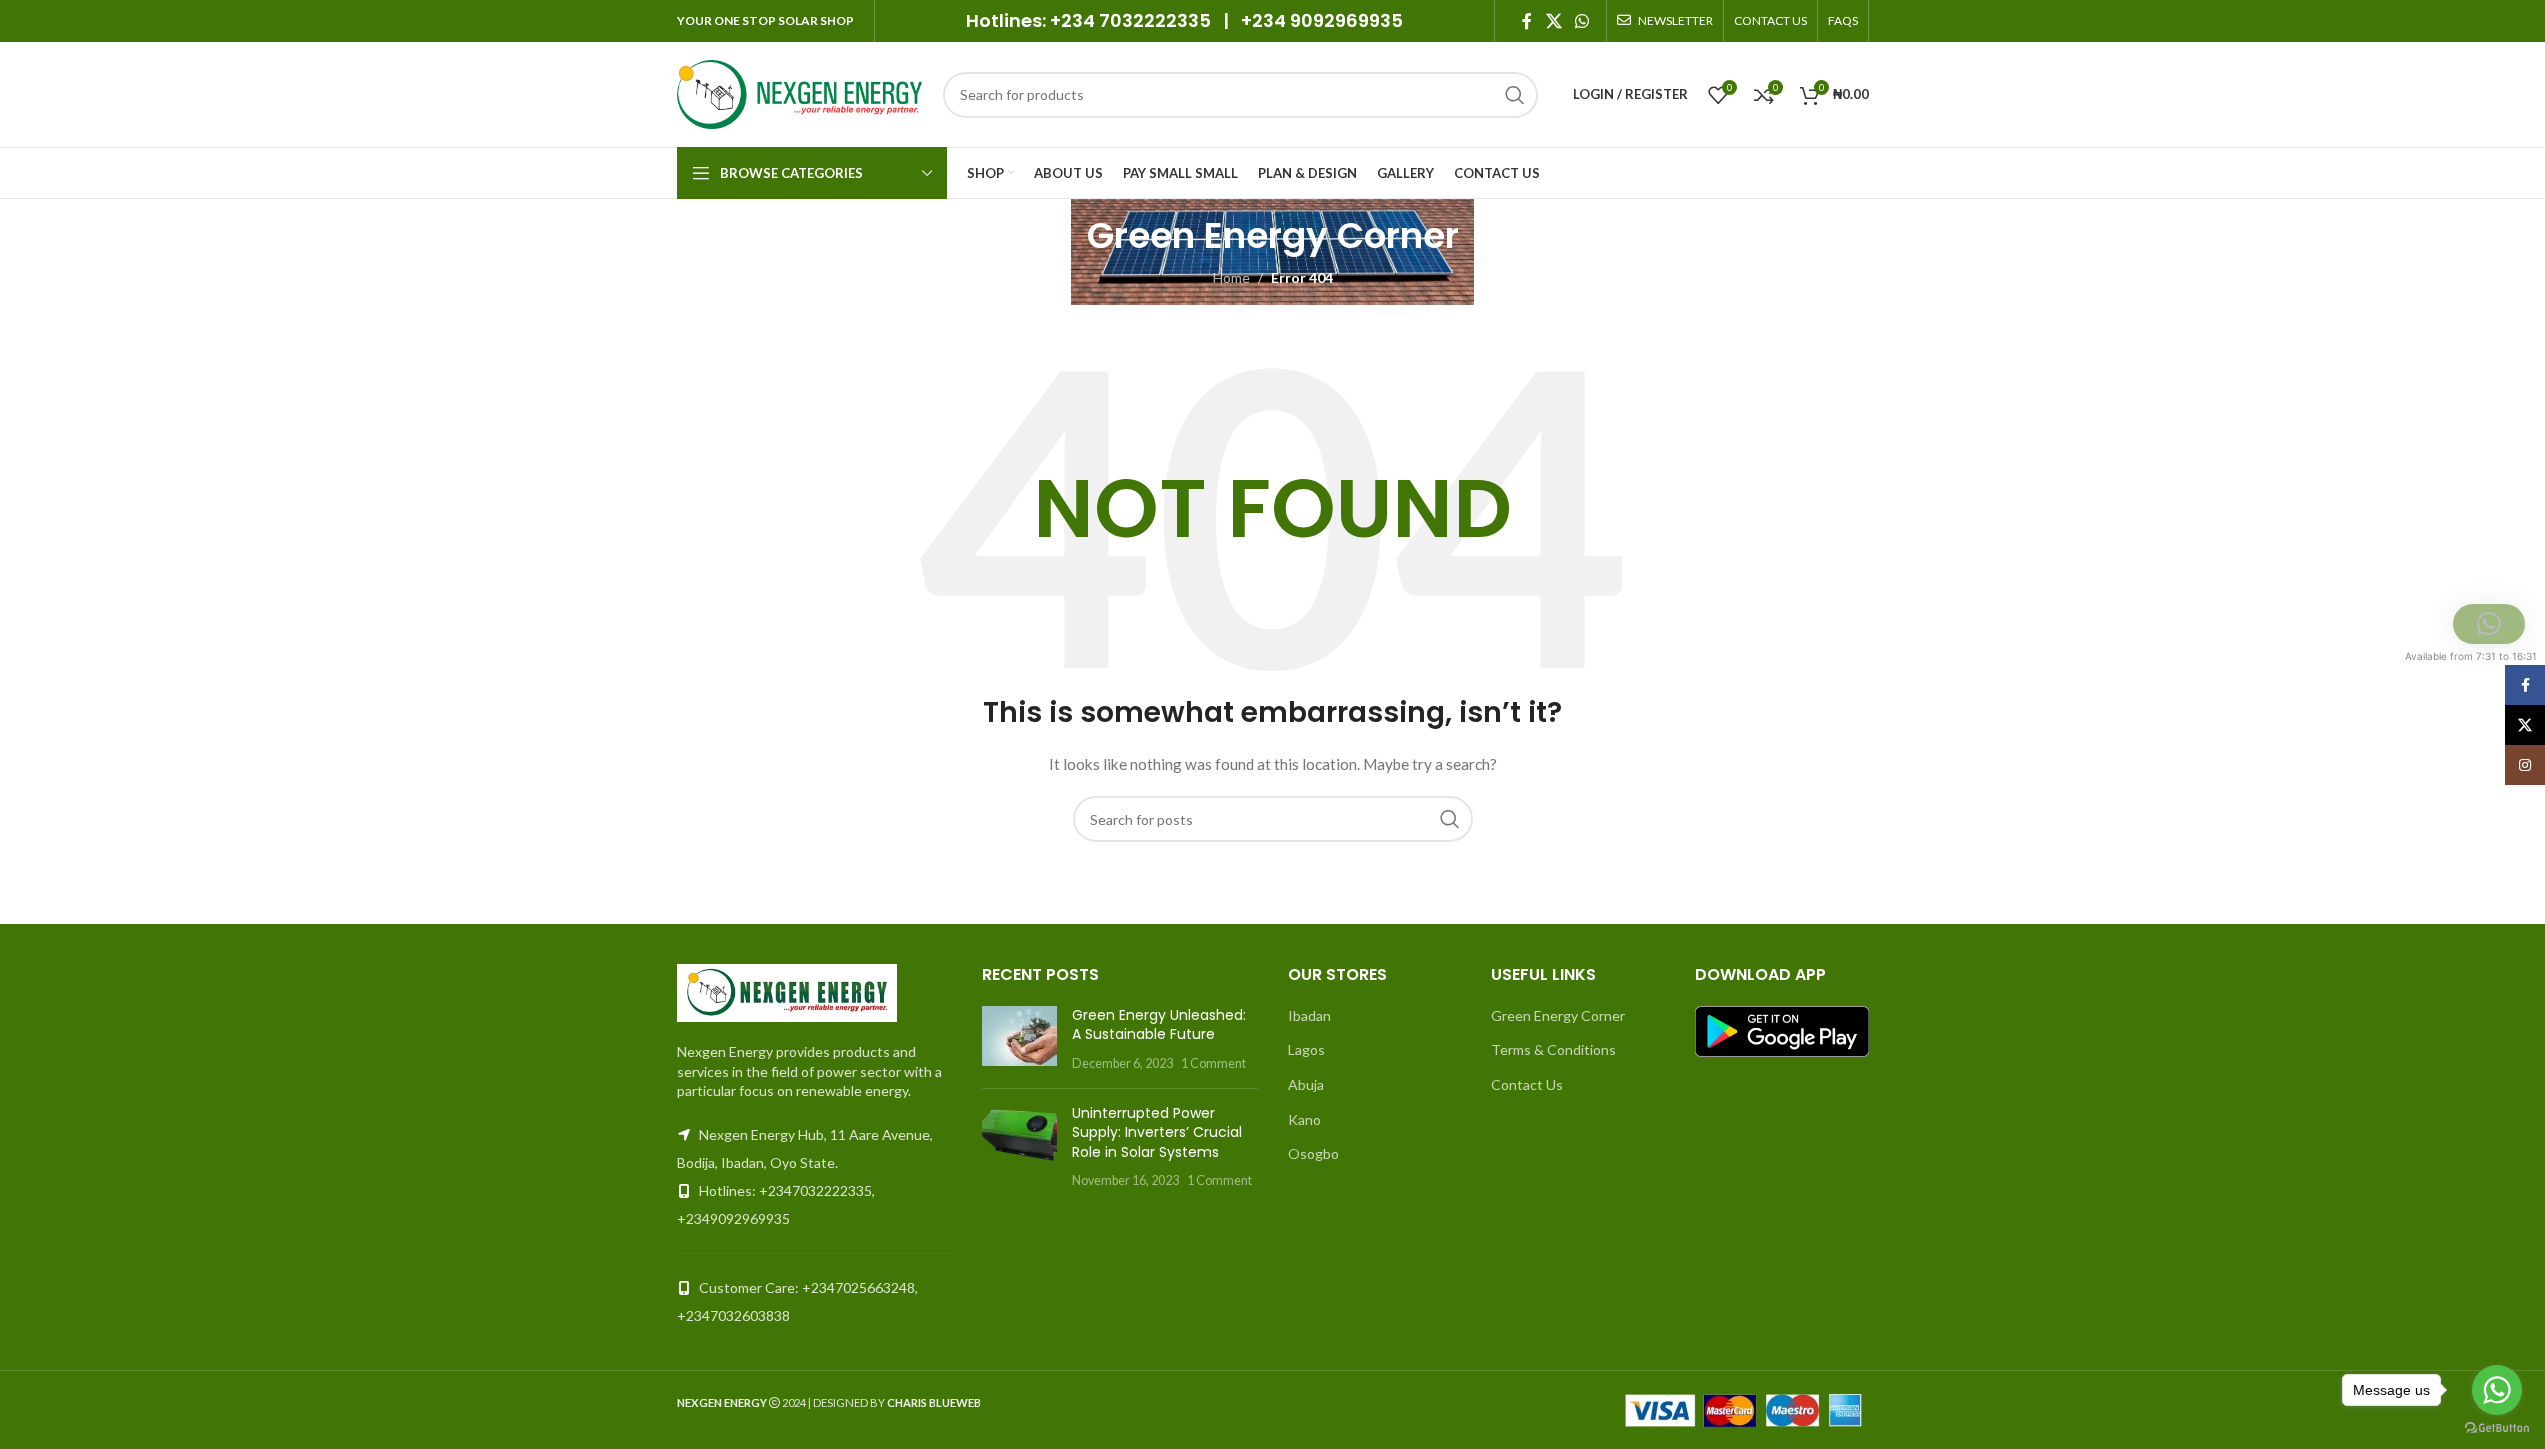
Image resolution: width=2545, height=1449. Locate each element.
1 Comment (1213, 1063)
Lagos (1306, 1049)
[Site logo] (800, 92)
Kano (1304, 1119)
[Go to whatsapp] (2497, 1390)
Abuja (1306, 1084)
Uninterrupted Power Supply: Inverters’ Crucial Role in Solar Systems (1157, 1132)
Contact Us (1527, 1084)
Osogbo (1313, 1153)
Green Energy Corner (1558, 1015)
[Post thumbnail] (1019, 1039)
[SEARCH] (1515, 95)
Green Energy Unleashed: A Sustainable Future (1159, 1025)
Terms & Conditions (1553, 1049)
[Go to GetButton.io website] (2497, 1428)
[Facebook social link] (1527, 21)
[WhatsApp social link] (1581, 21)
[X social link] (1553, 21)
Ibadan (1309, 1015)
